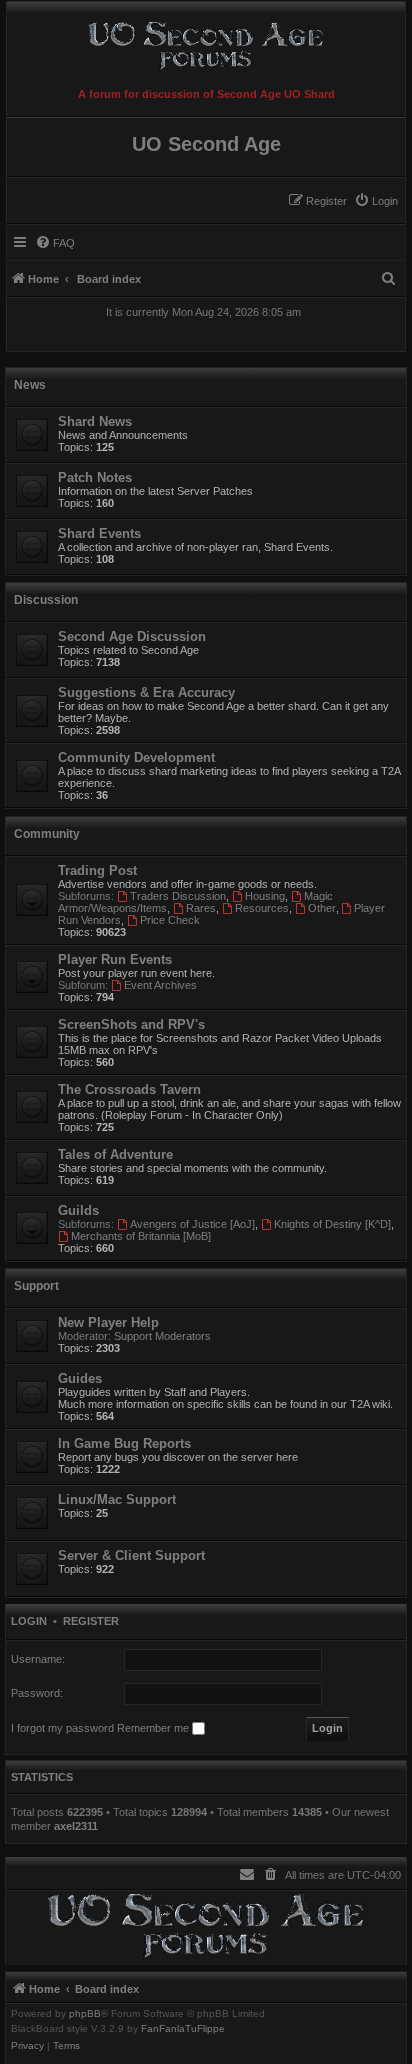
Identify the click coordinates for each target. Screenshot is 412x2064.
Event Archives (160, 985)
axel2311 (76, 1826)
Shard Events (99, 533)
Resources (262, 908)
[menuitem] (376, 201)
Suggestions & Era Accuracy (146, 692)
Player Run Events (115, 959)
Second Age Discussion (132, 636)
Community (47, 834)
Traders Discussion (178, 896)
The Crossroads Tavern (129, 1089)
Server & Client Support (131, 1555)
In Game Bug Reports (124, 1443)
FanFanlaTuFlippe (183, 2029)
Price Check (170, 920)
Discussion (46, 600)
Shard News (95, 421)
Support (36, 1286)
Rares (201, 908)
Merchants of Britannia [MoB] (141, 1236)
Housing (265, 896)
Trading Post (97, 870)
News (30, 385)
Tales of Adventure (115, 1154)
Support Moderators (162, 1336)
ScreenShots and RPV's (131, 1024)
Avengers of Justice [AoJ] (192, 1224)
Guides (80, 1378)
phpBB (85, 2014)
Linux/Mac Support (117, 1499)
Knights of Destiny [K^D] (332, 1224)
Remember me (154, 1728)
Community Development (136, 757)
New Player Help (108, 1322)
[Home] (206, 42)
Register (91, 1621)
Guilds (78, 1210)
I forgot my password (62, 1728)
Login (29, 1621)
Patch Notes (95, 477)
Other (322, 908)
